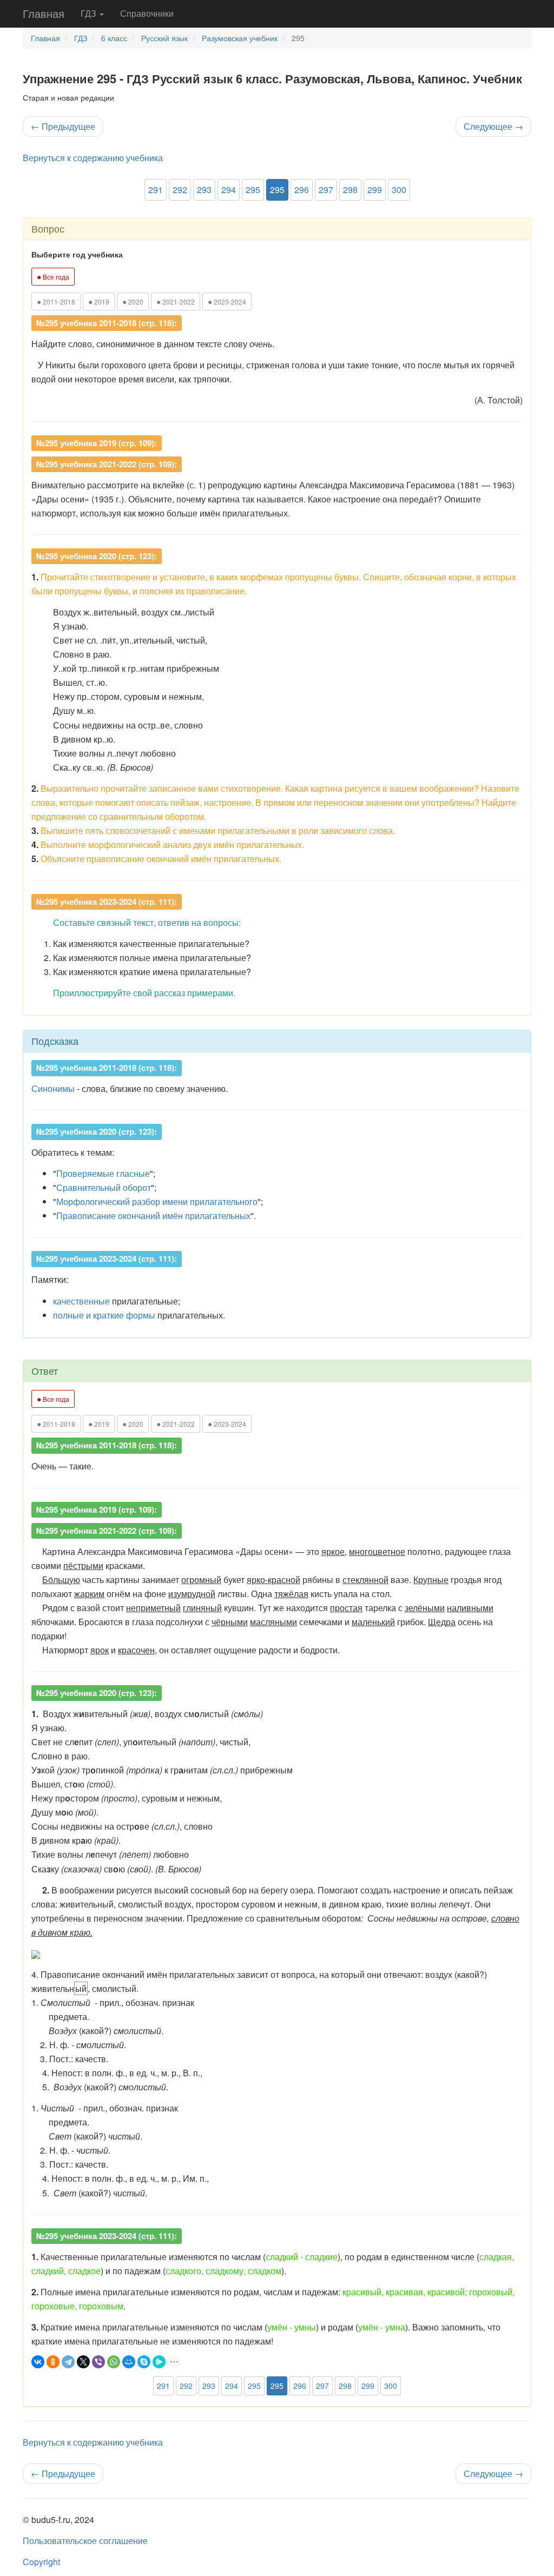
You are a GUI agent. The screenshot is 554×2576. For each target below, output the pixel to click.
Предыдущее (63, 126)
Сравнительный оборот (104, 1187)
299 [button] (375, 190)
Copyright (41, 2562)
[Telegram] (68, 2362)
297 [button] (326, 190)
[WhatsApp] (114, 2362)
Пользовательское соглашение (85, 2541)
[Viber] (98, 2362)
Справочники (147, 13)
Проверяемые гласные (103, 1173)
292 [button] (180, 190)
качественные (81, 1301)
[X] (83, 2362)
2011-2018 (56, 301)
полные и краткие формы (104, 1315)
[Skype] (144, 2362)
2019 (99, 301)
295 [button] (253, 190)
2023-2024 (227, 301)
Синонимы (53, 1088)
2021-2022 (176, 301)
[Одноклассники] (53, 2362)
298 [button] (350, 190)
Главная (44, 13)
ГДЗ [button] (90, 13)
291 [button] (156, 190)
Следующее (493, 126)
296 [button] (302, 190)
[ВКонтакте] (38, 2362)
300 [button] (399, 190)
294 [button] (229, 190)
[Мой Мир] (129, 2362)
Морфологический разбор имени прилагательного (157, 1201)
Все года (53, 276)
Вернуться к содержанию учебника (93, 158)
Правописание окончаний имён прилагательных (153, 1216)
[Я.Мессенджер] (159, 2362)
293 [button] (204, 190)
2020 (133, 301)
